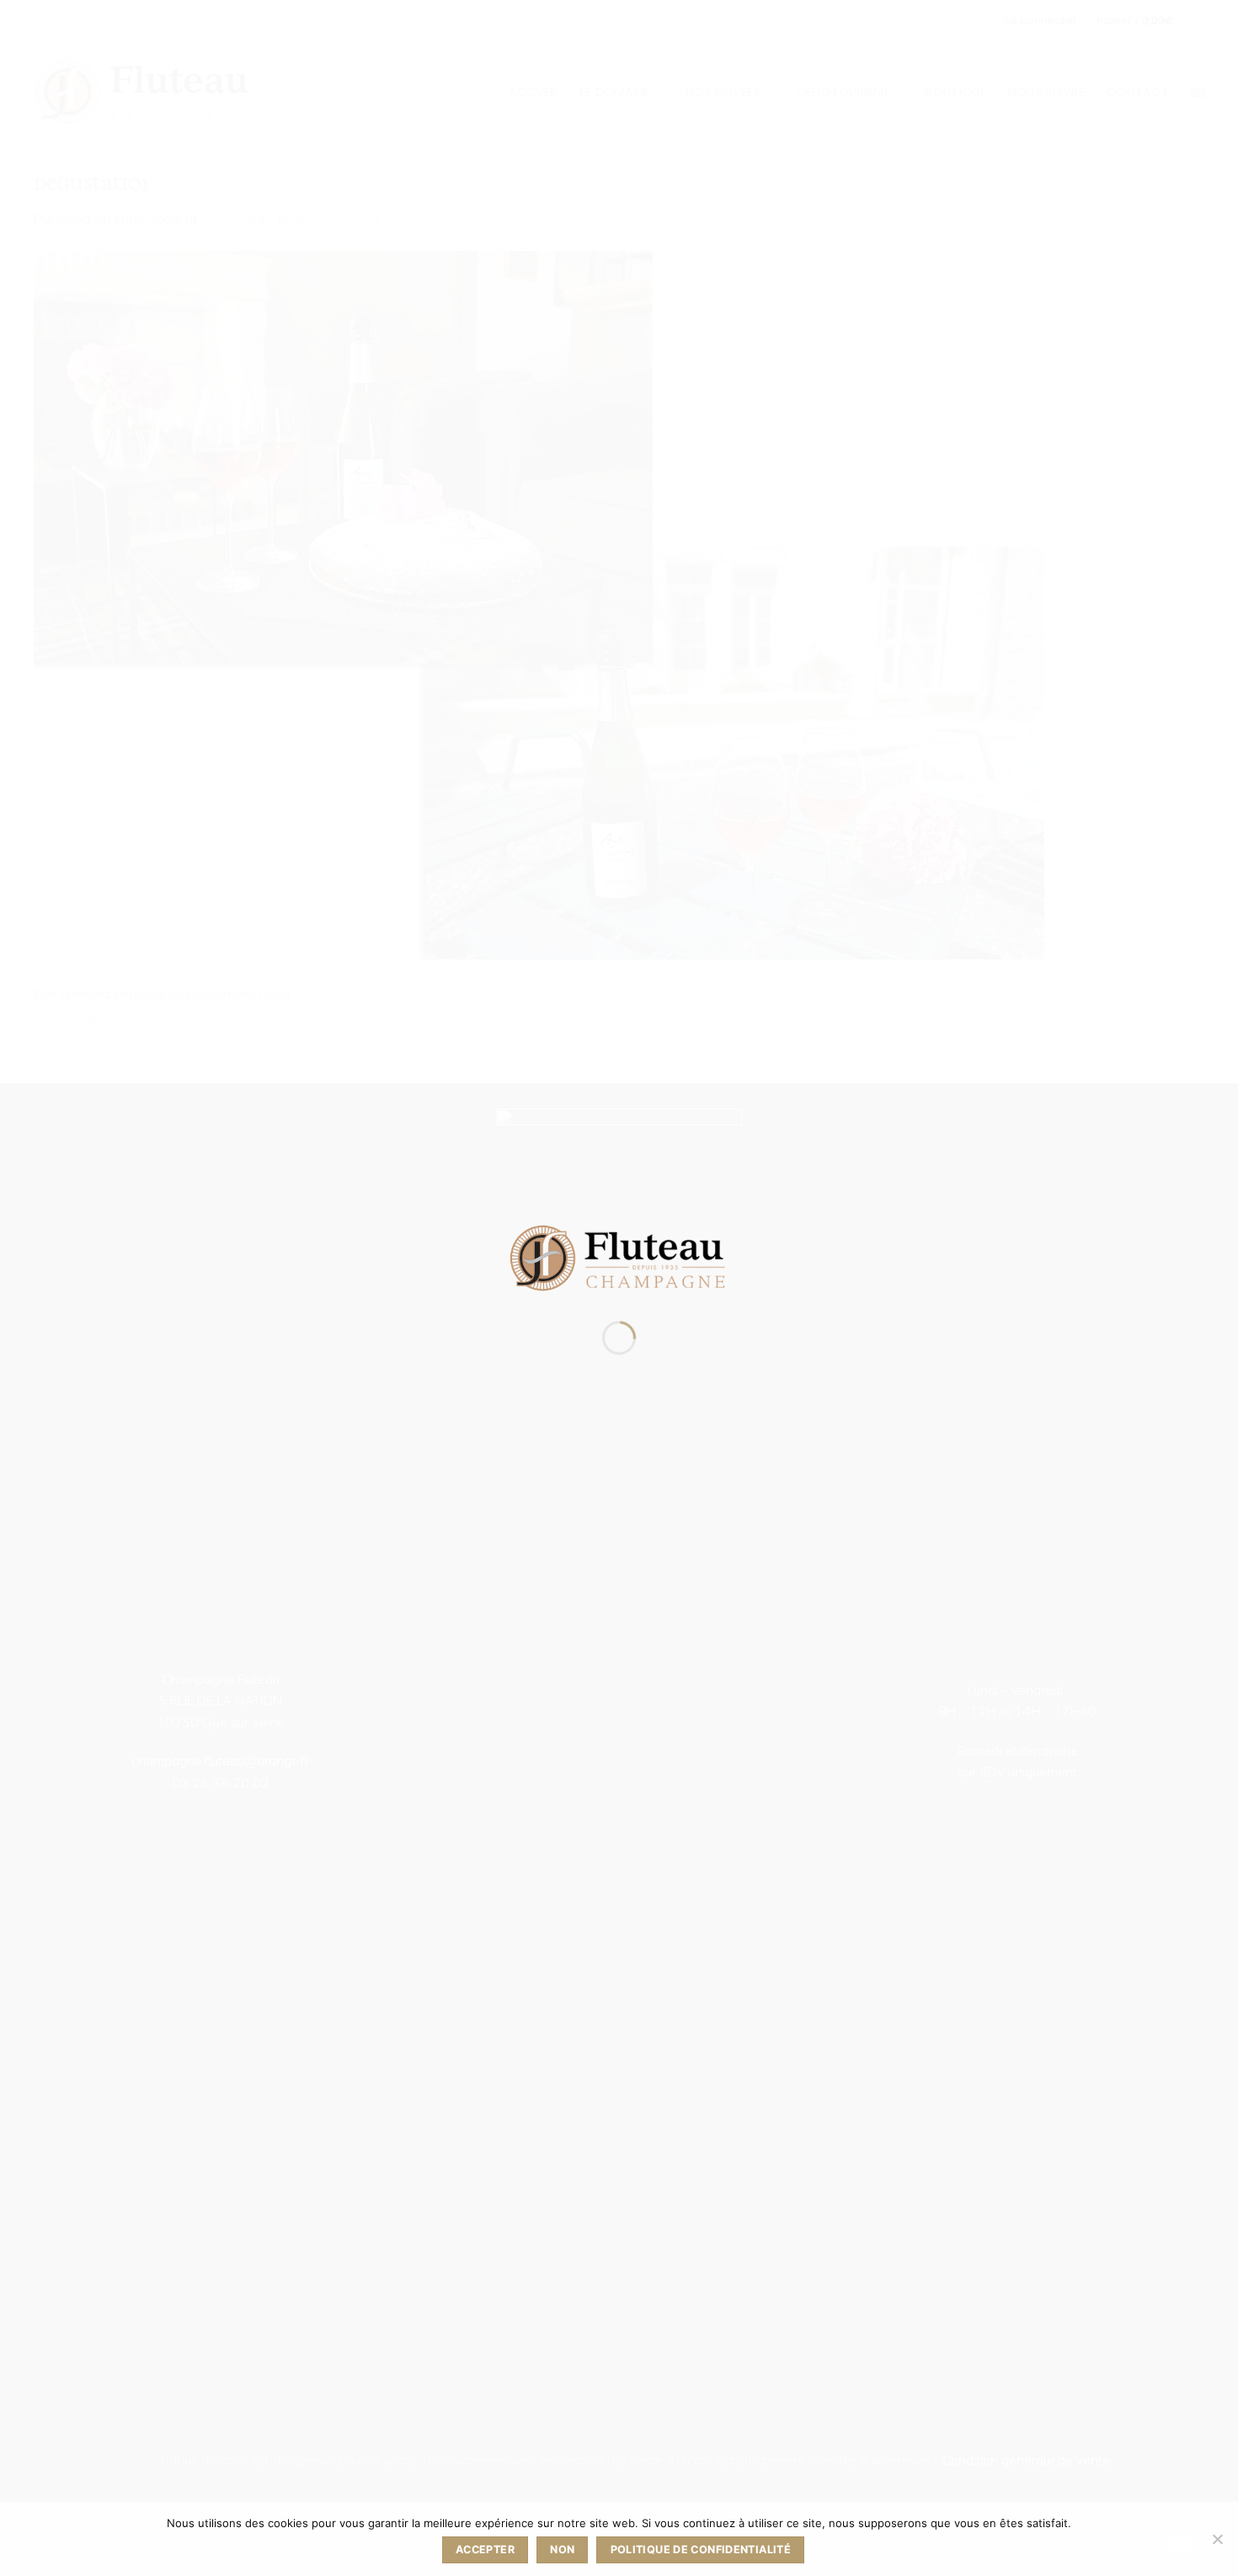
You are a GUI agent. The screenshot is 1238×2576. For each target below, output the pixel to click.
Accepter (485, 2549)
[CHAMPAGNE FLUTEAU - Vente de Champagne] (619, 1257)
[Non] (1217, 2544)
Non (562, 2549)
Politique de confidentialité (701, 2549)
